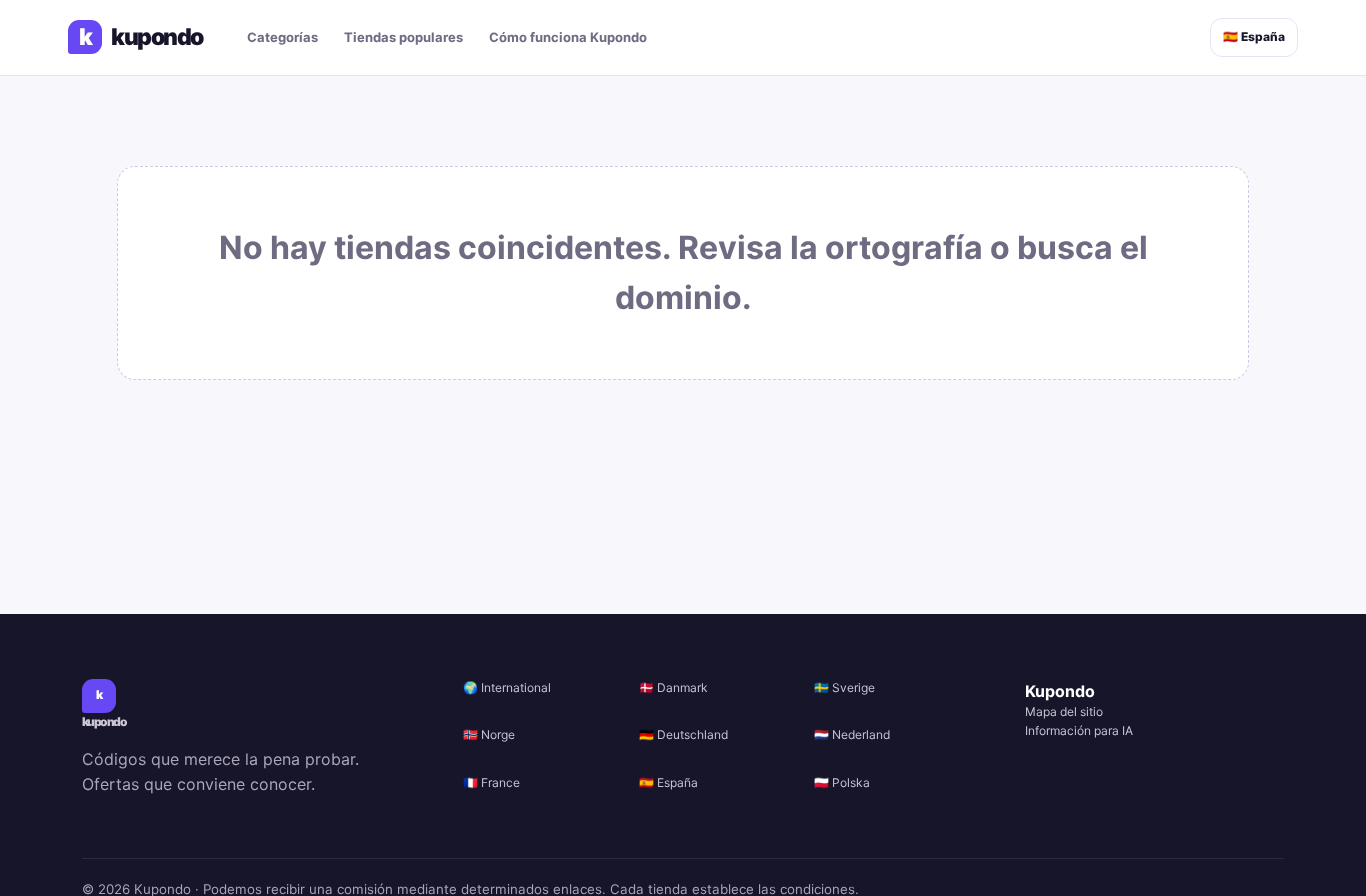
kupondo (141, 37)
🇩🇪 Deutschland (683, 734)
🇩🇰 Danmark (673, 687)
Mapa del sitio (1064, 711)
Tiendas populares (403, 37)
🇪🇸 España (1254, 36)
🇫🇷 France (491, 782)
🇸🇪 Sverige (844, 687)
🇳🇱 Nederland (852, 734)
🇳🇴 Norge (489, 734)
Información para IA (1079, 730)
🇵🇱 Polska (842, 782)
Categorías (282, 37)
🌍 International (507, 687)
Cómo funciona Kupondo (568, 37)
